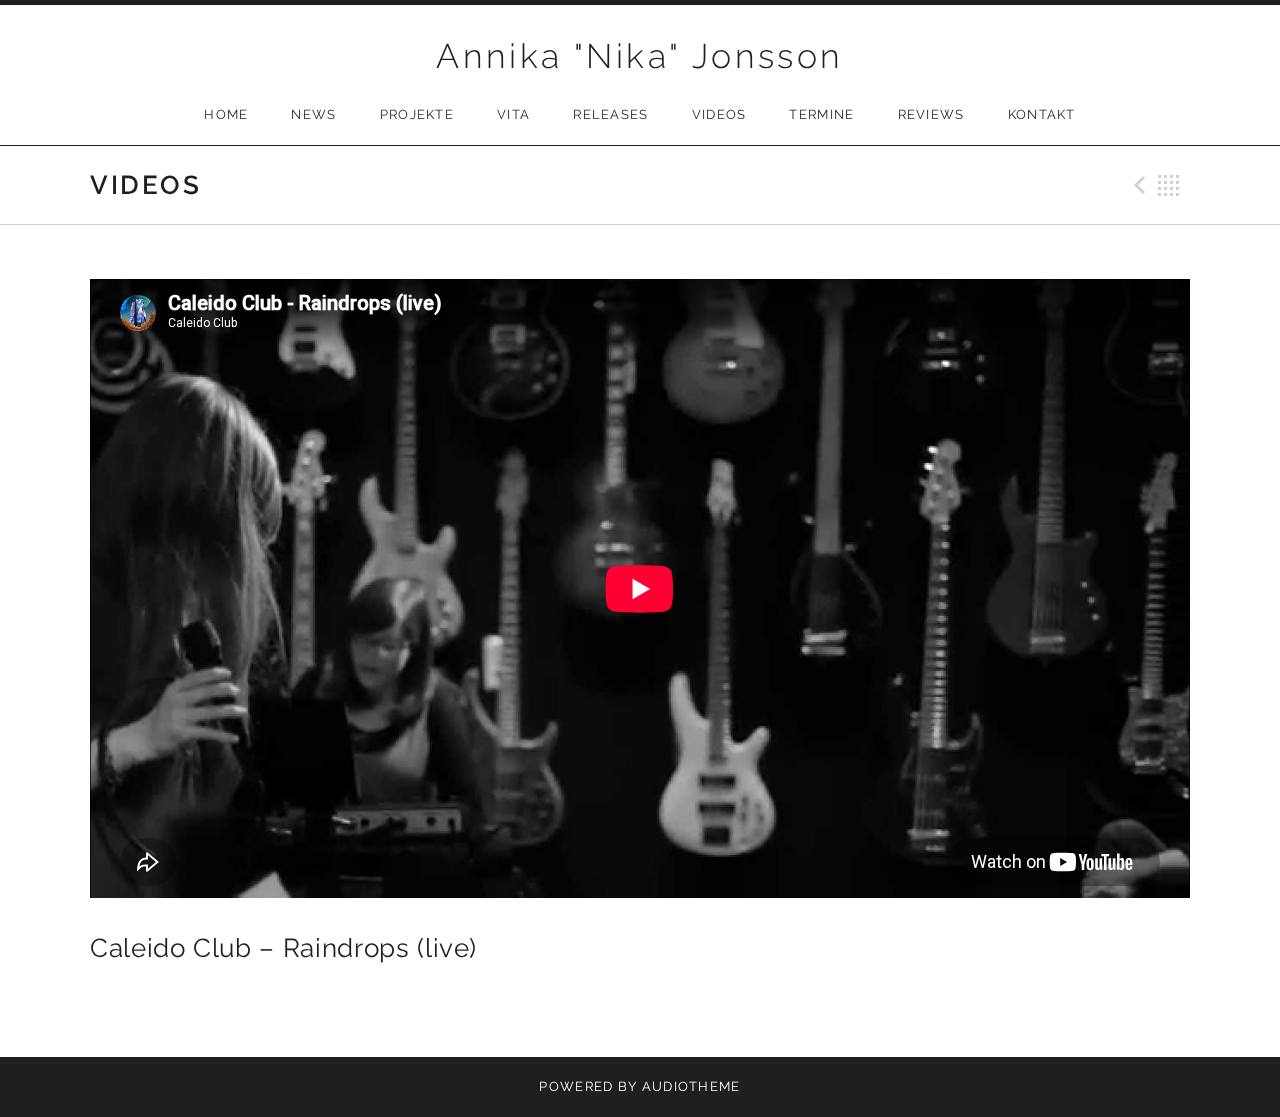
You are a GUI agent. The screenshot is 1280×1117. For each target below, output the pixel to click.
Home (226, 114)
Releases (610, 114)
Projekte (417, 114)
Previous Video (1137, 185)
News (313, 114)
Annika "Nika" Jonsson (639, 56)
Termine (821, 114)
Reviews (931, 114)
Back (1169, 185)
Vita (513, 114)
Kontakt (1042, 114)
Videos (719, 114)
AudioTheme (691, 1086)
